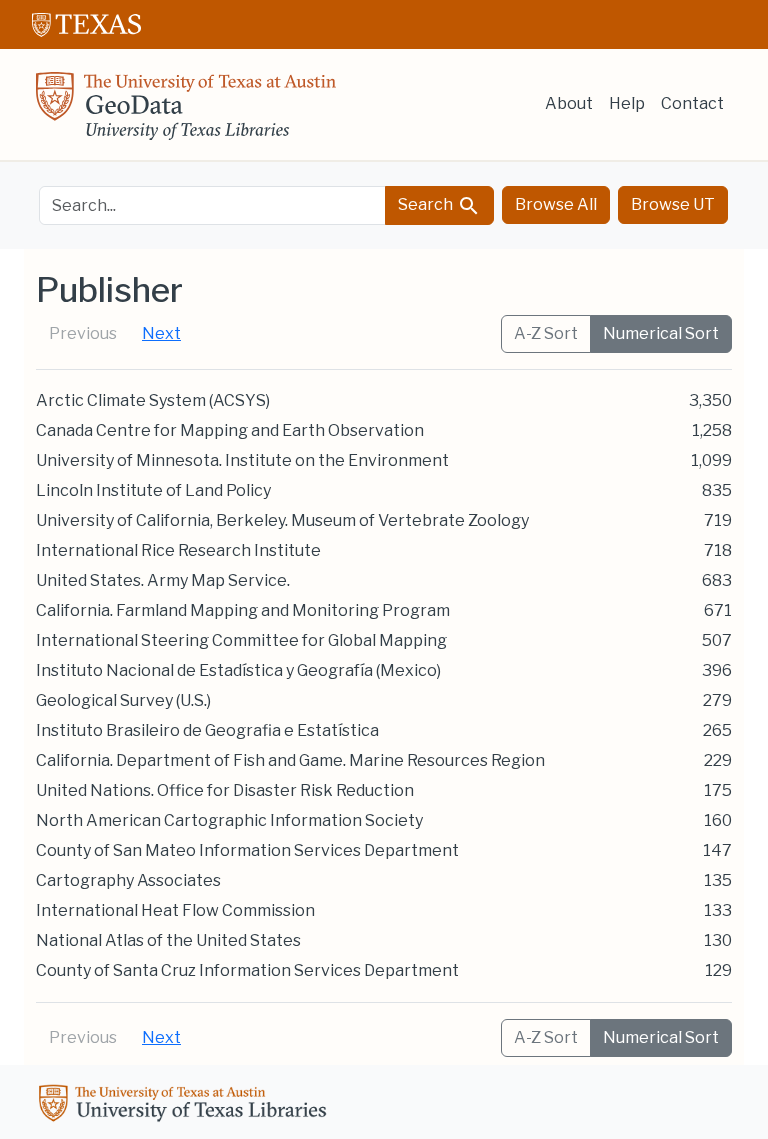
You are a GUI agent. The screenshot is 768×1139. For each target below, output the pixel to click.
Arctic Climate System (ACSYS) (153, 400)
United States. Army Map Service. (163, 580)
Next (161, 333)
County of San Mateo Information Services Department (247, 850)
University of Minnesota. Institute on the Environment (242, 460)
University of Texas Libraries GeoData (186, 112)
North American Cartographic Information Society (229, 820)
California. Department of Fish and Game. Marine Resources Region (290, 760)
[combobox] (212, 205)
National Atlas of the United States (168, 940)
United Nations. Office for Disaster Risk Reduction (225, 790)
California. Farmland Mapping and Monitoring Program (243, 610)
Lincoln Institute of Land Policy (153, 490)
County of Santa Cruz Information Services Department (247, 970)
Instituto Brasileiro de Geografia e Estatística (207, 730)
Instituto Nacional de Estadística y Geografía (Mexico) (238, 670)
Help (627, 103)
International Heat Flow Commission (175, 910)
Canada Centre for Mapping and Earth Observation (230, 430)
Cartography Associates (128, 880)
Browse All (556, 204)
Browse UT (673, 204)
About (569, 103)
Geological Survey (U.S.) (123, 700)
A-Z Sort (546, 333)
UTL (186, 1106)
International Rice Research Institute (178, 550)
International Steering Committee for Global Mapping (241, 640)
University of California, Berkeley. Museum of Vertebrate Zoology (282, 520)
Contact (692, 103)
